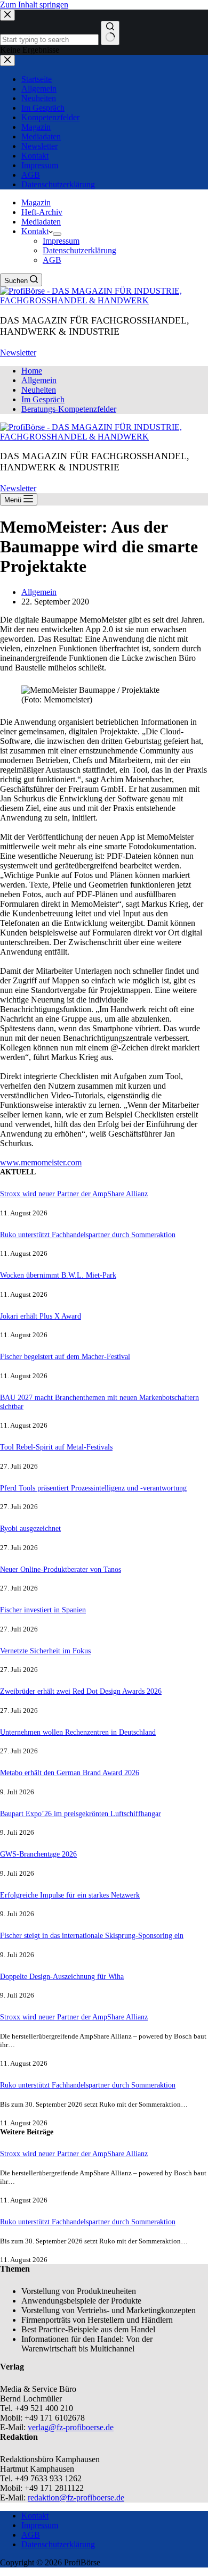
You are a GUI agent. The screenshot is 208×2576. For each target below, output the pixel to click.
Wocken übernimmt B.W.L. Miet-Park (58, 1275)
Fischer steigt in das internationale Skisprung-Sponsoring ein (92, 1935)
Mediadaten (41, 222)
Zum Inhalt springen (34, 5)
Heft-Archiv (42, 212)
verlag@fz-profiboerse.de (71, 2427)
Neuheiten (39, 390)
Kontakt (35, 231)
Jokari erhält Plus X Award (41, 1316)
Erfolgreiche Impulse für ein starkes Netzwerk (70, 1895)
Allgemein (39, 380)
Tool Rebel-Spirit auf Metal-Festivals (56, 1447)
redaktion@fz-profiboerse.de (76, 2498)
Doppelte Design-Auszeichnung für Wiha (62, 1976)
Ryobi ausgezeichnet (30, 1528)
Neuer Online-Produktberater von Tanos (61, 1569)
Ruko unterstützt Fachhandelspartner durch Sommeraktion (88, 1235)
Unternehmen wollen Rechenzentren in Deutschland (78, 1732)
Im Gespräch (43, 399)
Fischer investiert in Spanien (43, 1610)
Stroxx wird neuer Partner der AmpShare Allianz (74, 1194)
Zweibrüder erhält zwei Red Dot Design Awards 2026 (81, 1691)
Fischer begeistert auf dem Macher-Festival (65, 1356)
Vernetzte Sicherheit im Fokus (45, 1651)
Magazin (36, 202)
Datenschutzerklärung (79, 250)
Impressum (61, 241)
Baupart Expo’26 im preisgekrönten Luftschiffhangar (81, 1813)
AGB (52, 260)
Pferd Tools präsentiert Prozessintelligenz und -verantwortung (93, 1488)
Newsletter (18, 353)
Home (32, 371)
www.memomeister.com (41, 1162)
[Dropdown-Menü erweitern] (57, 234)
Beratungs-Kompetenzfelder (69, 409)
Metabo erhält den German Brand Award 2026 (70, 1772)
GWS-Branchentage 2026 (38, 1854)
